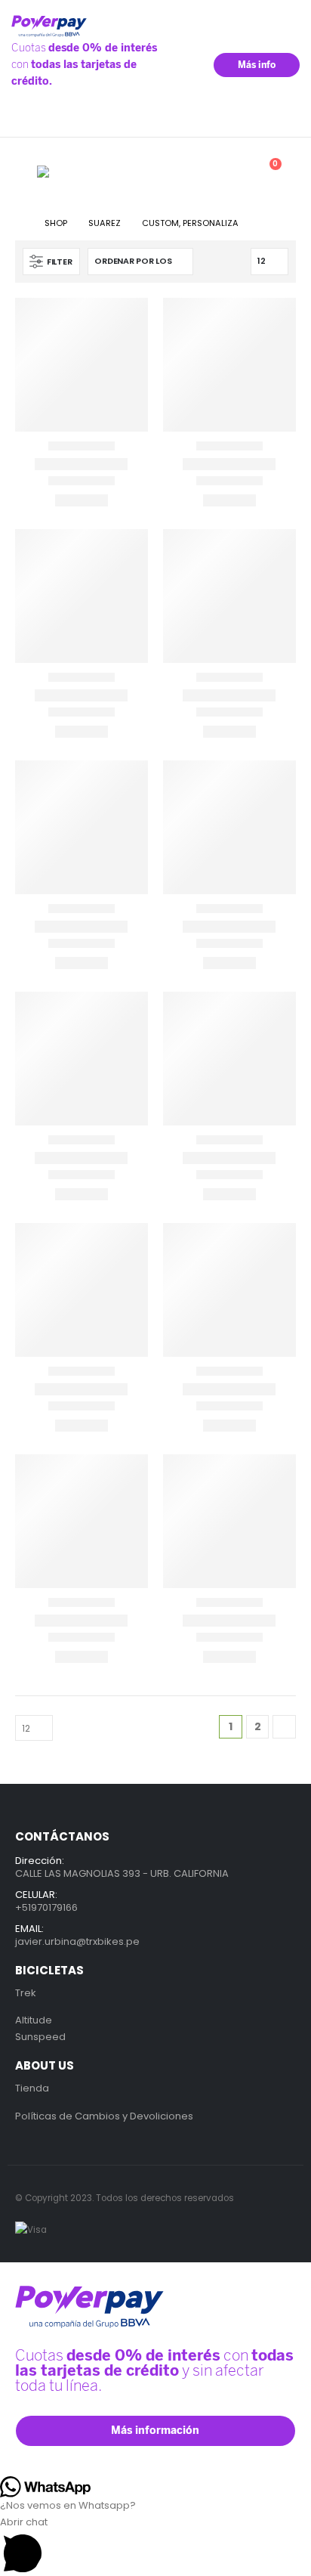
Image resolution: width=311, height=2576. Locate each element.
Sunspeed (40, 2037)
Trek (26, 1993)
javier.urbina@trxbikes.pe (77, 1941)
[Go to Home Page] (19, 223)
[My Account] (196, 172)
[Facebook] (264, 121)
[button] (26, 172)
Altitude (34, 2020)
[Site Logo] (75, 172)
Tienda (32, 2088)
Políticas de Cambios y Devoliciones (104, 2116)
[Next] (284, 1727)
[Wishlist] (230, 172)
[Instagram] (286, 121)
